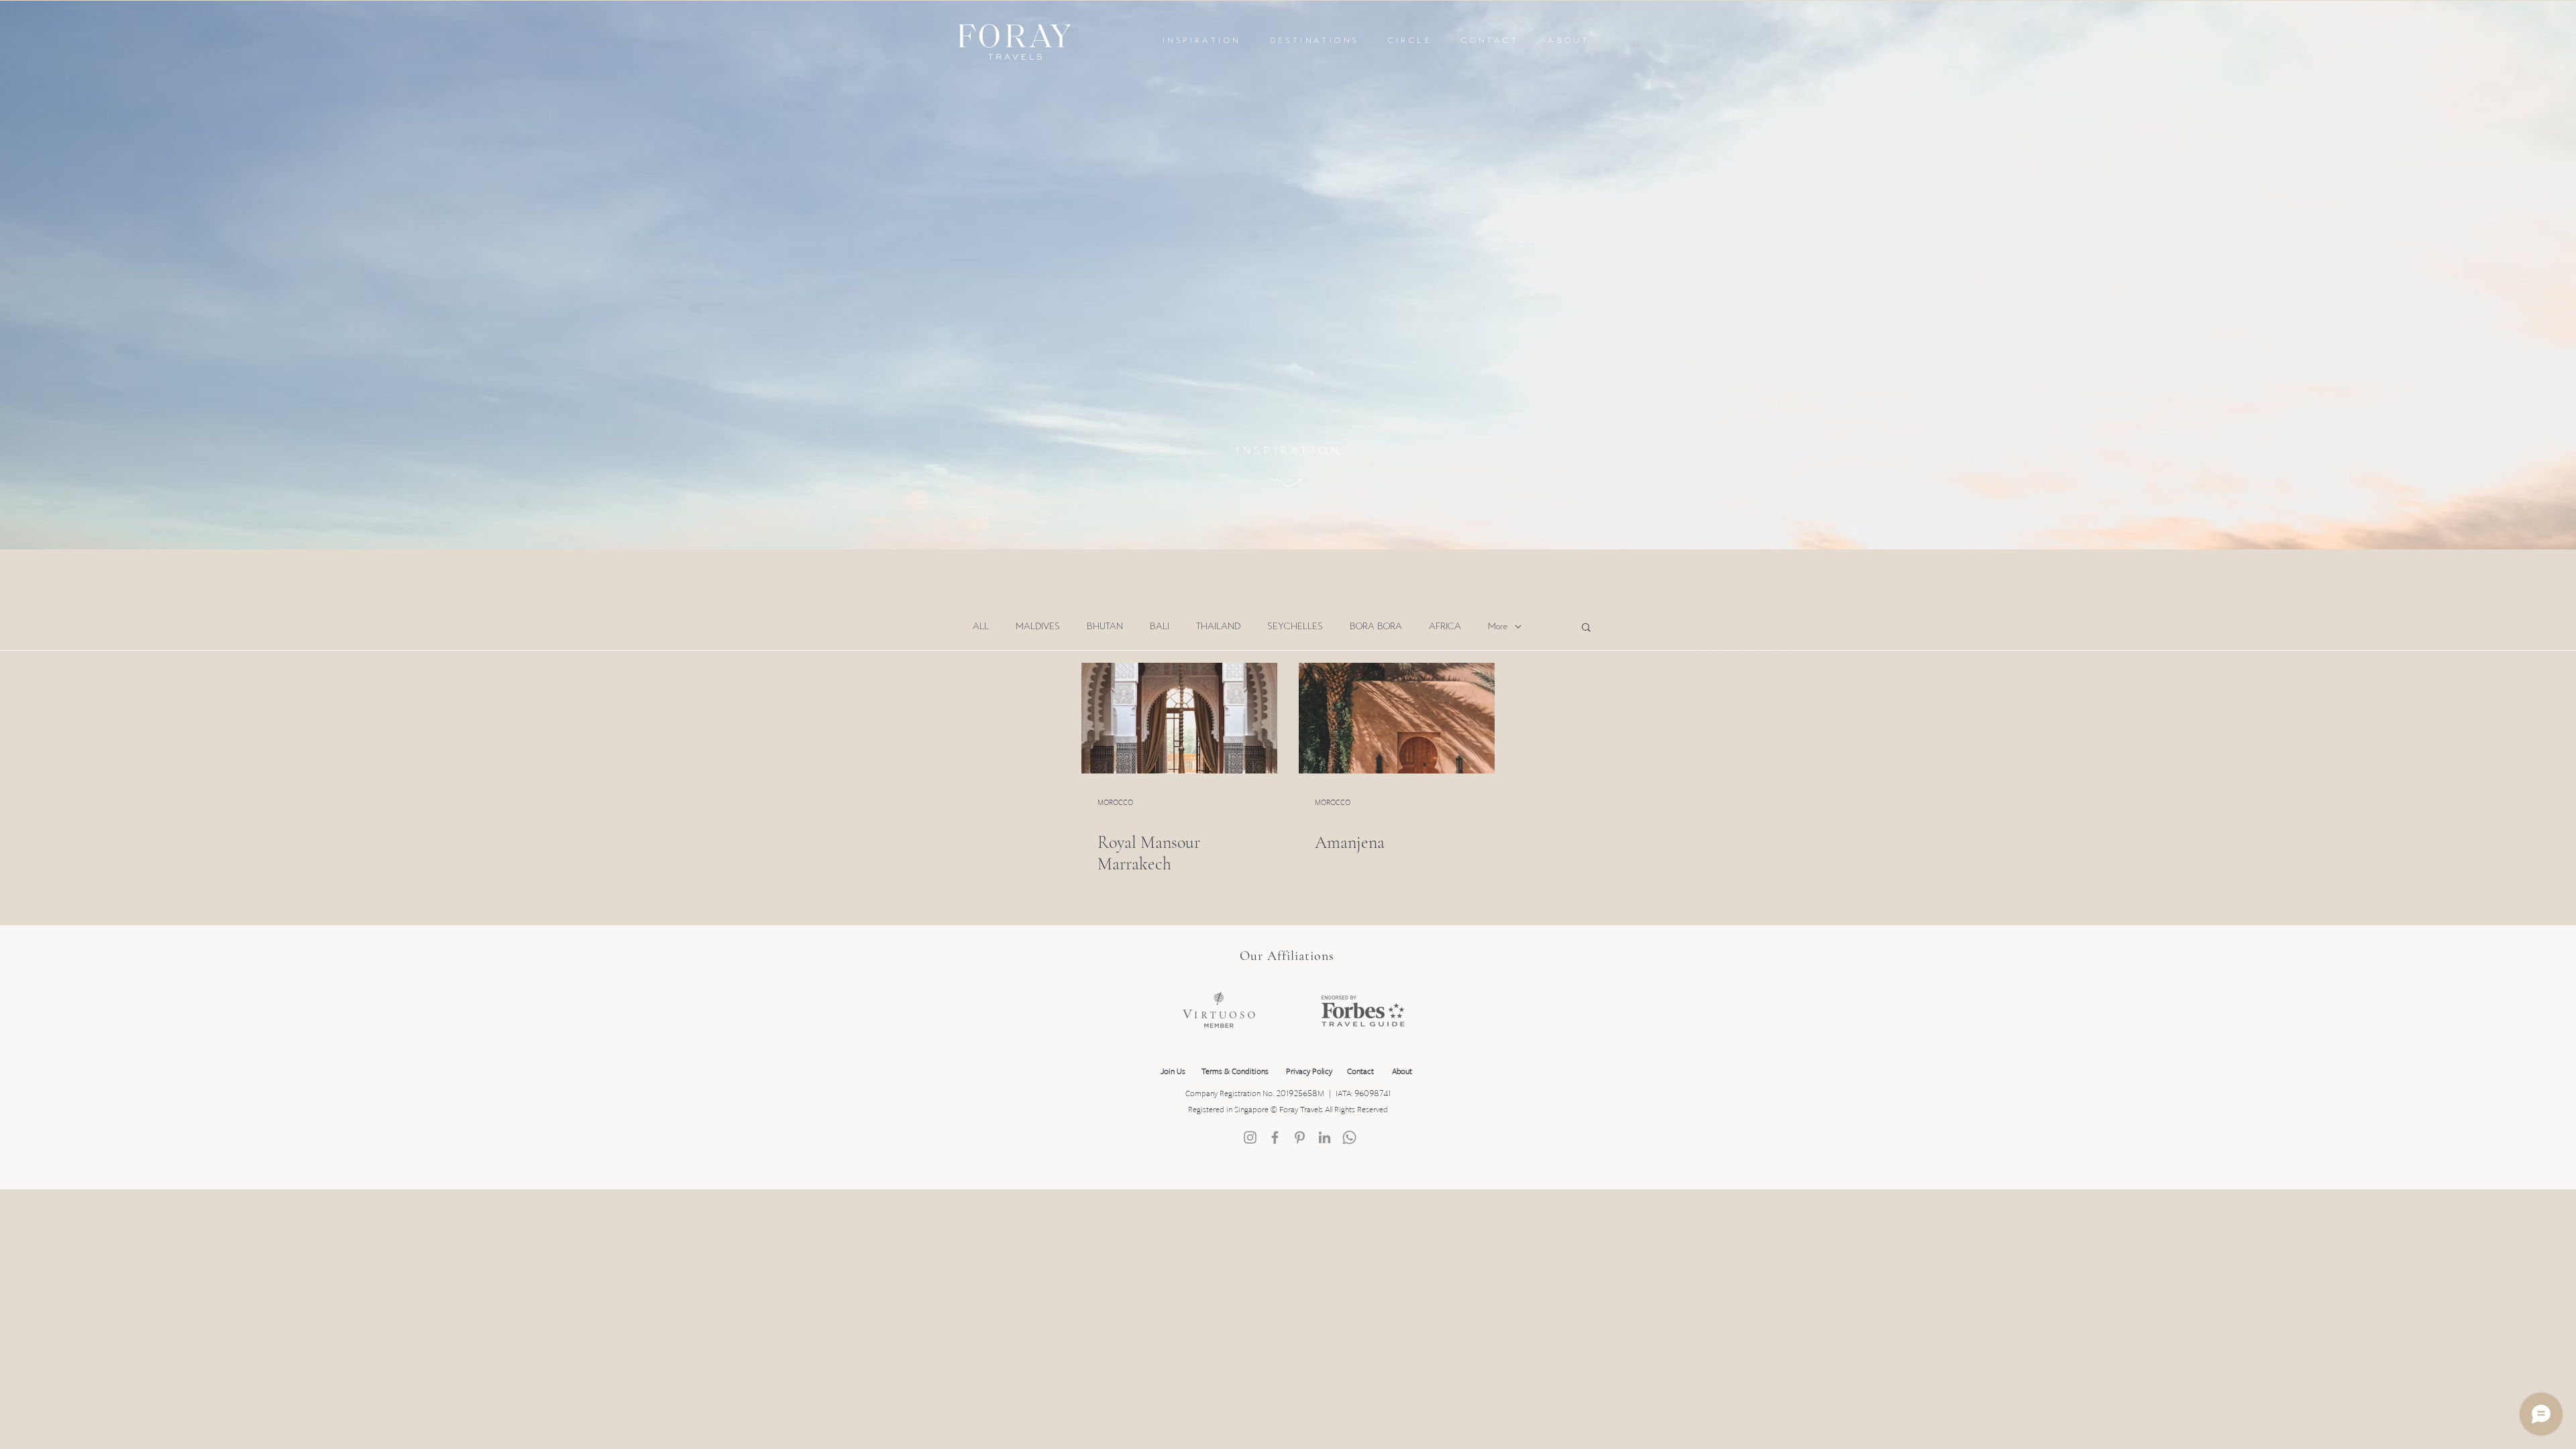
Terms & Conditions (1237, 1072)
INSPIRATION (1201, 41)
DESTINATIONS (1314, 41)
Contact (1360, 1072)
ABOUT (1568, 41)
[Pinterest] (1300, 1137)
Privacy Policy (1309, 1072)
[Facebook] (1275, 1137)
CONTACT (1490, 41)
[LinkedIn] (1325, 1137)
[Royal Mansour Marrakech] (1179, 718)
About (1402, 1072)
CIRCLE (1410, 41)
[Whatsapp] (1349, 1137)
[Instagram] (1250, 1137)
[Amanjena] (1397, 718)
